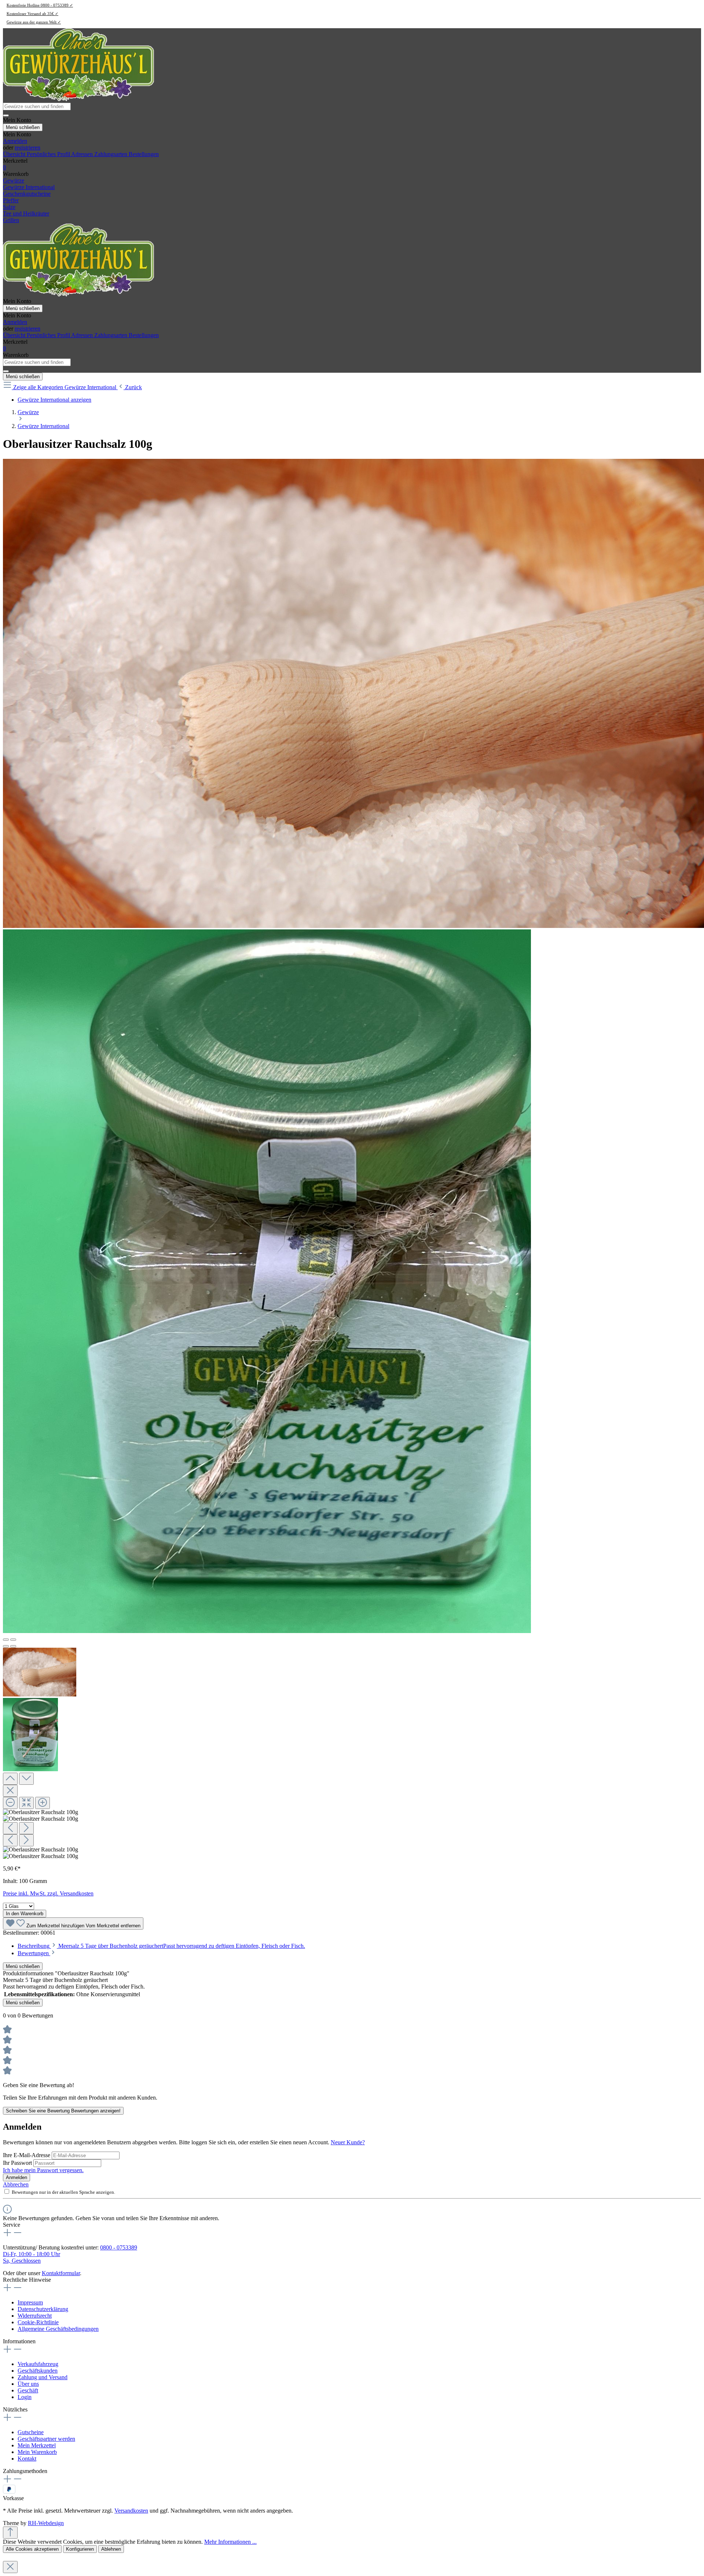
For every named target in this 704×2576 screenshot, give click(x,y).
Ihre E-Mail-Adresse (27, 2155)
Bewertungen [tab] (34, 1953)
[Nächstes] (13, 1640)
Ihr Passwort (18, 2163)
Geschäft (28, 2390)
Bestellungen (144, 154)
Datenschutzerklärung (43, 2309)
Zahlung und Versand (43, 2377)
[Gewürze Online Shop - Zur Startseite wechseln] (78, 99)
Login (25, 2397)
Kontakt (27, 2459)
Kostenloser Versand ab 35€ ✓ (32, 14)
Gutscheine (31, 2432)
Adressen (83, 154)
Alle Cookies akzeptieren (32, 2549)
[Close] (10, 1791)
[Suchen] (6, 115)
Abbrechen (16, 2184)
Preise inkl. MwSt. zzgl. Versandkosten (48, 1893)
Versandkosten (131, 2511)
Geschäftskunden (38, 2371)
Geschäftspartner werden (46, 2439)
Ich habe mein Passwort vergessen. (43, 2170)
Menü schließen (23, 127)
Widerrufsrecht (35, 2316)
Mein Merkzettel (37, 2445)
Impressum (30, 2302)
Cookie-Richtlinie (38, 2322)
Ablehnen (111, 2549)
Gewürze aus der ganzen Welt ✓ (34, 22)
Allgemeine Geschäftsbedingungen (58, 2329)
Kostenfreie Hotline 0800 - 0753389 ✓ (40, 5)
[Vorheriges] (6, 1640)
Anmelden (15, 141)
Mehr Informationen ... (230, 2542)
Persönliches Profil (49, 154)
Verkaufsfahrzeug (38, 2364)
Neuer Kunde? (348, 2142)
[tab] (161, 1946)
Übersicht (15, 154)
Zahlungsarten (111, 154)
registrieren (27, 148)
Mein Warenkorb (37, 2452)
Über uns (28, 2384)
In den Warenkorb (25, 1914)
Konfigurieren (80, 2549)
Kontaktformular (61, 2273)
